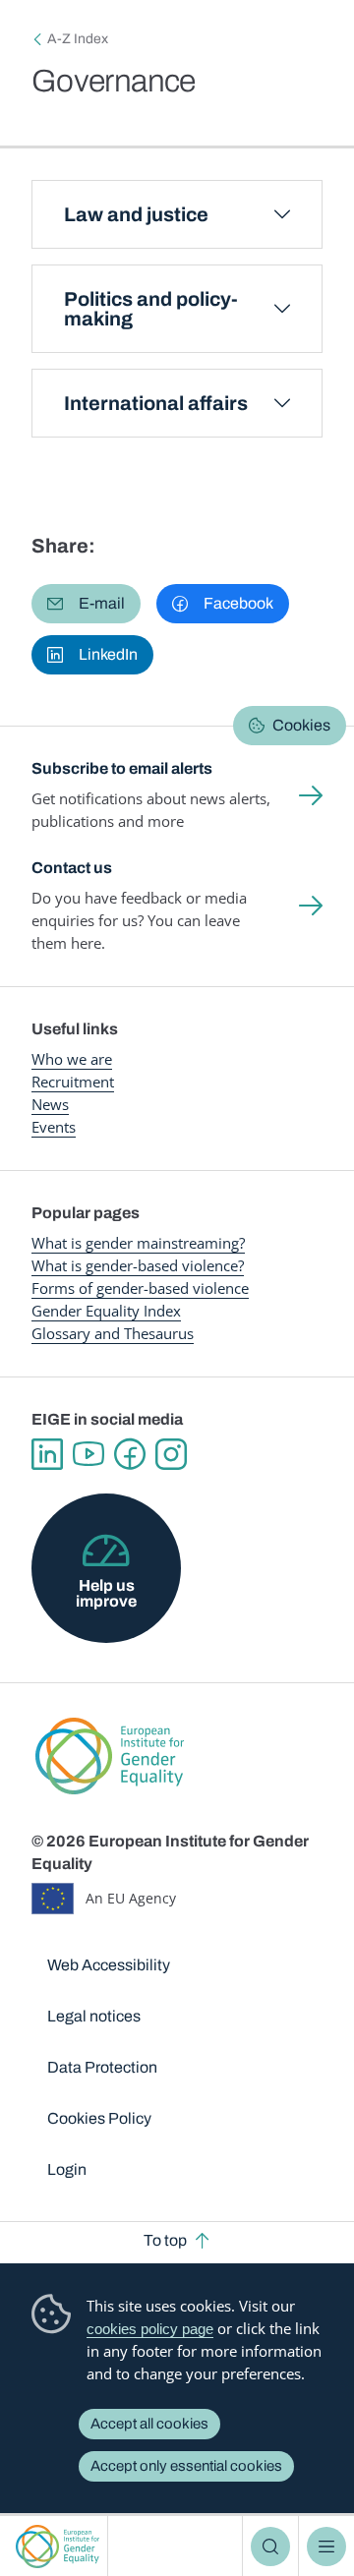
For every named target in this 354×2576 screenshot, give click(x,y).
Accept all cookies (149, 2424)
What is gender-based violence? (138, 1265)
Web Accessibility (109, 1965)
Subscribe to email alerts (122, 768)
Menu (326, 2547)
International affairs (156, 403)
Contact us (72, 868)
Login (67, 2169)
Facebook (130, 1454)
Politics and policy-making (151, 309)
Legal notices (94, 2016)
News (50, 1104)
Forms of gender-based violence (140, 1288)
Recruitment (73, 1082)
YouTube (88, 1454)
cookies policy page (150, 2329)
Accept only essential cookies (186, 2466)
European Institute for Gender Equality (58, 2546)
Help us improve (106, 1593)
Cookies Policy (99, 2118)
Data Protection (102, 2067)
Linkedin (47, 1454)
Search (270, 2547)
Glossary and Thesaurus (113, 1333)
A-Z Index (78, 39)
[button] (86, 604)
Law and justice (136, 214)
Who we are (72, 1059)
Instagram (171, 1454)
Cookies (301, 725)
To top (165, 2240)
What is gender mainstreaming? (138, 1243)
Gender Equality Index (106, 1311)
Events (54, 1127)
